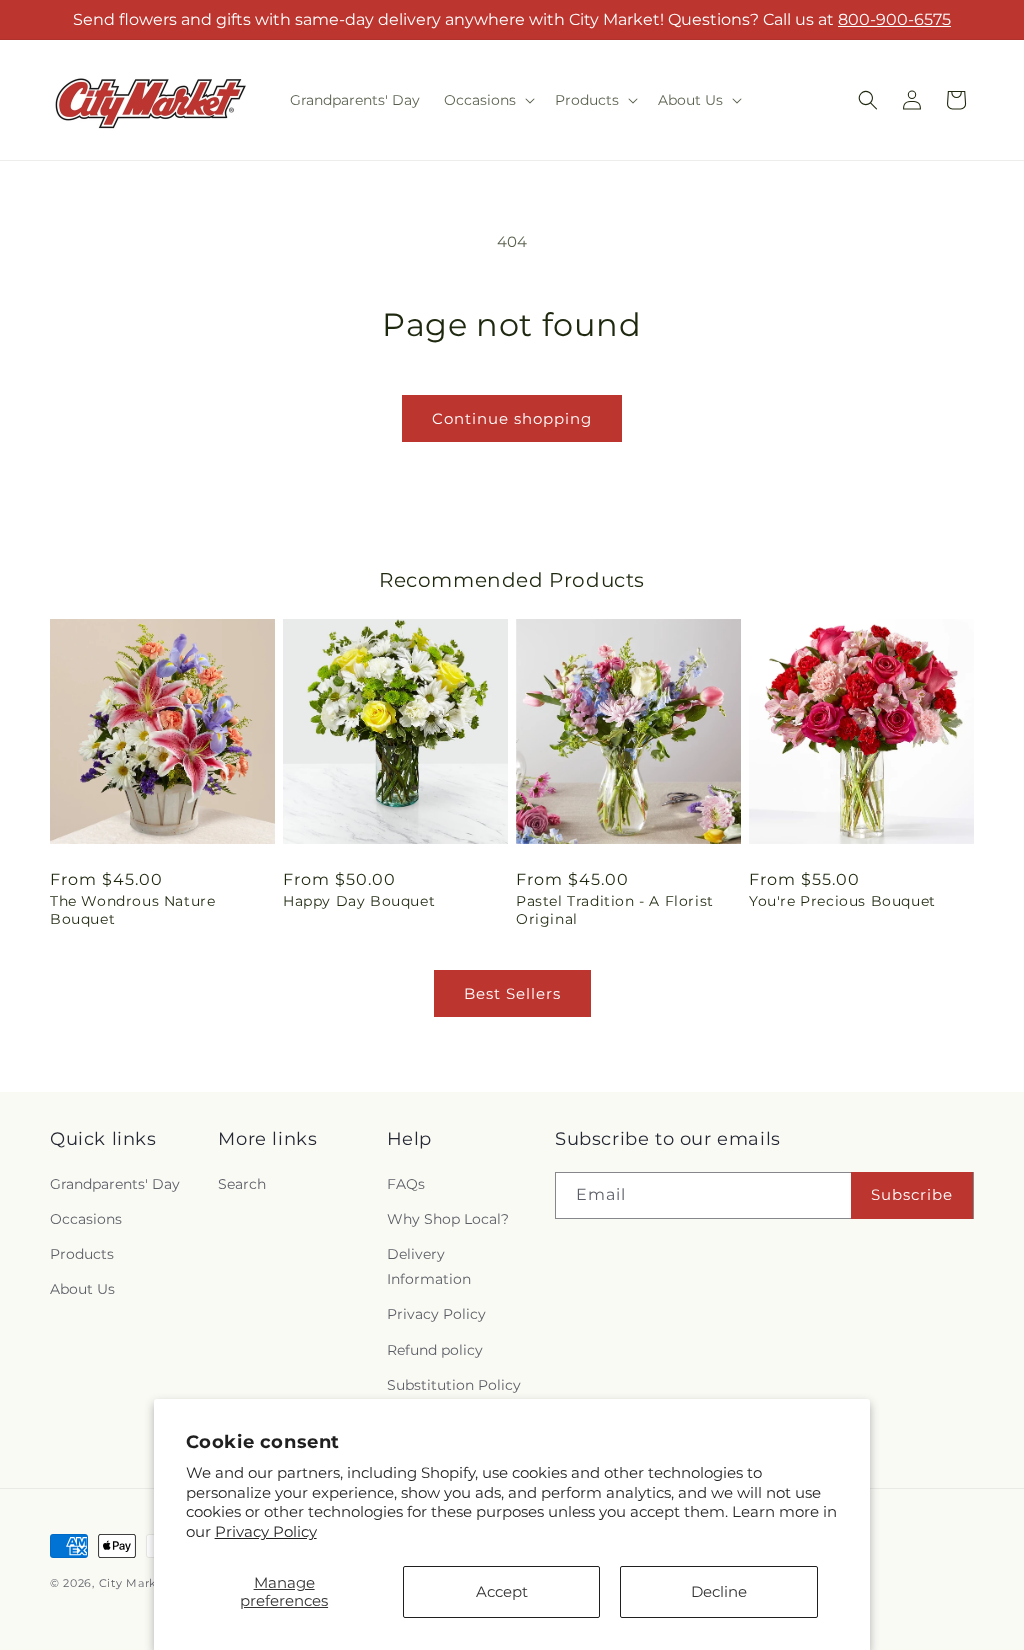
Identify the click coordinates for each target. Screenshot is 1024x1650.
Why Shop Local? (448, 1219)
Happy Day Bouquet (359, 901)
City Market (134, 1583)
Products (82, 1254)
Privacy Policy (266, 1531)
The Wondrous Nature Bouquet (132, 910)
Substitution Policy (454, 1385)
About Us (82, 1289)
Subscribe (912, 1194)
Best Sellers (512, 993)
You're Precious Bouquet (842, 901)
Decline (719, 1591)
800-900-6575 (894, 19)
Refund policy (435, 1350)
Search (242, 1184)
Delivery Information (429, 1266)
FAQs (406, 1184)
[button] (487, 100)
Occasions (86, 1219)
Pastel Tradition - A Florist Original (615, 910)
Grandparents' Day (115, 1184)
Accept (502, 1591)
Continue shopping (512, 418)
